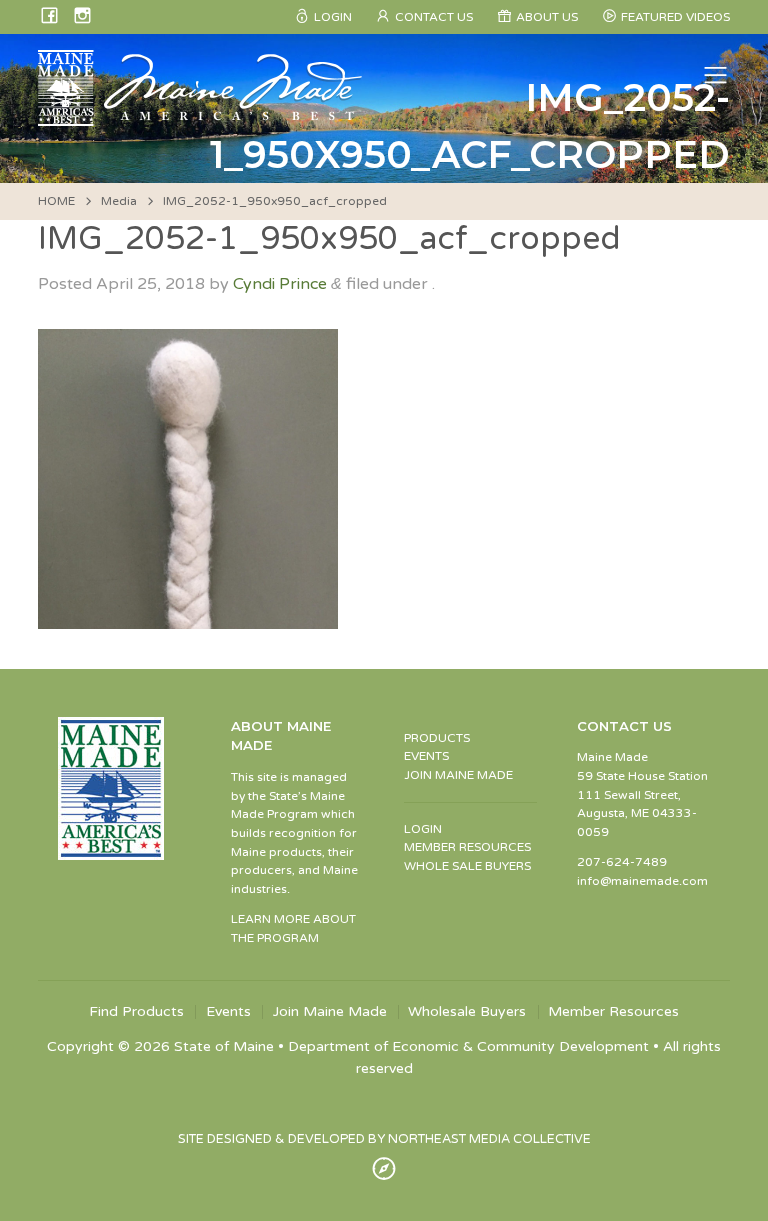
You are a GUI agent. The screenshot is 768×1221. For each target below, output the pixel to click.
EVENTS (426, 756)
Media (119, 201)
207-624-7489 (622, 862)
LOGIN (423, 829)
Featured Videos (675, 17)
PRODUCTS (437, 738)
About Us (547, 17)
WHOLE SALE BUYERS (467, 866)
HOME (56, 201)
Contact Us (434, 17)
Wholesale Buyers (467, 1012)
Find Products (136, 1012)
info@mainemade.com (642, 881)
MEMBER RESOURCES (467, 847)
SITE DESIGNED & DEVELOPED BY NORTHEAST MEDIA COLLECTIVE (384, 1139)
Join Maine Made (330, 1012)
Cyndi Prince (280, 284)
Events (228, 1012)
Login (333, 17)
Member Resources (613, 1012)
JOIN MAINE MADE (458, 775)
